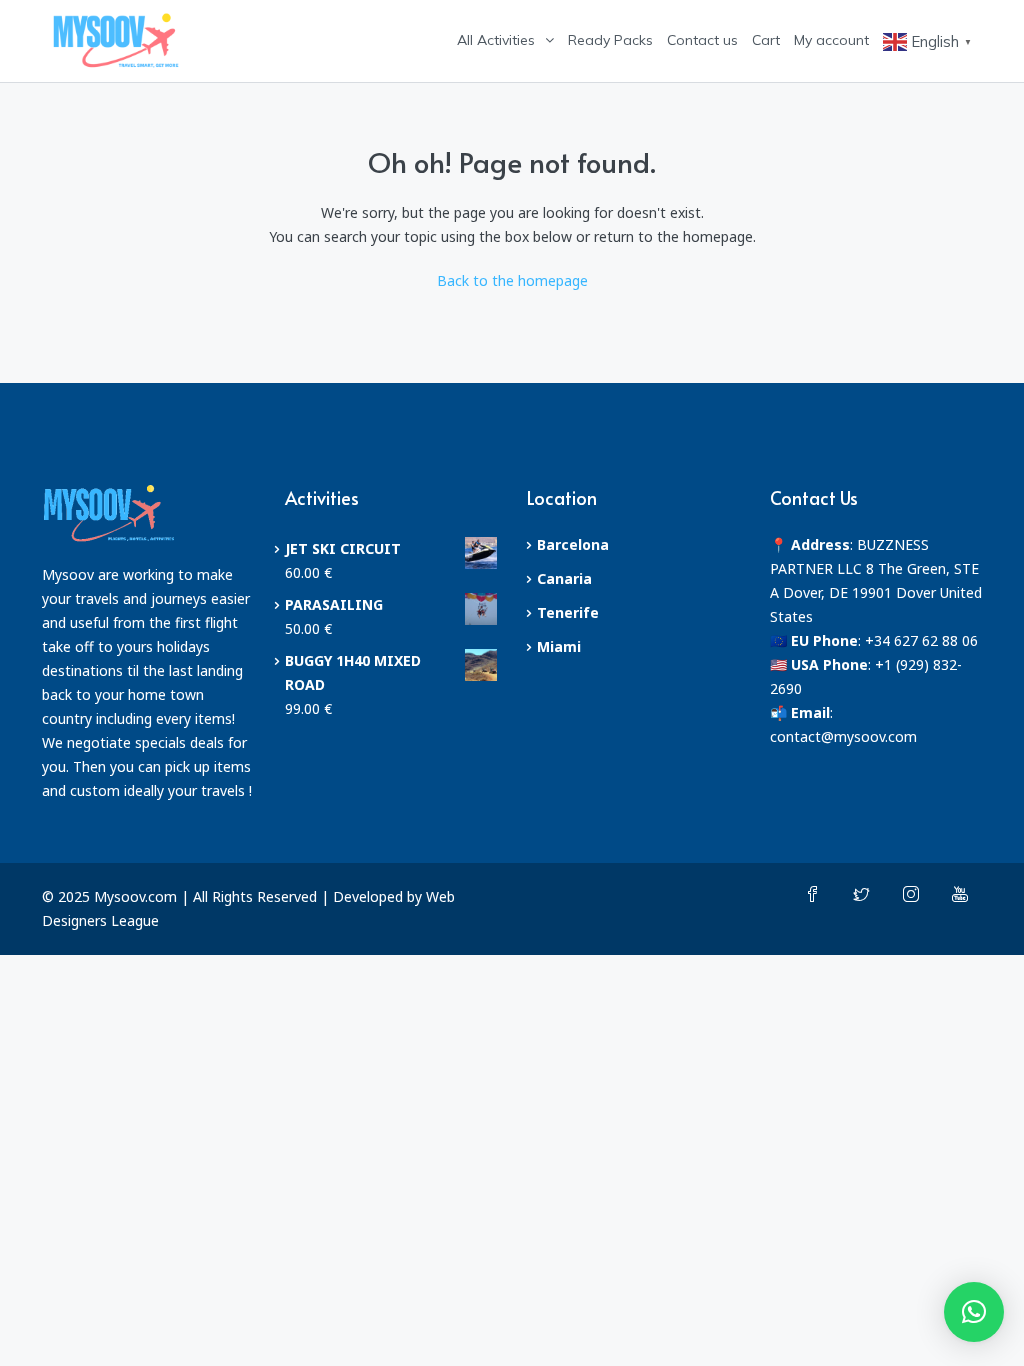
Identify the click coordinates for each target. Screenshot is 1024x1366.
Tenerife (568, 612)
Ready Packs (610, 40)
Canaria (564, 578)
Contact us (702, 40)
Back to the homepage (512, 280)
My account (831, 40)
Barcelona (573, 544)
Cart (766, 40)
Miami (559, 646)
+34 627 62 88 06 (921, 640)
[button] (974, 1312)
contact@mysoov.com (843, 736)
